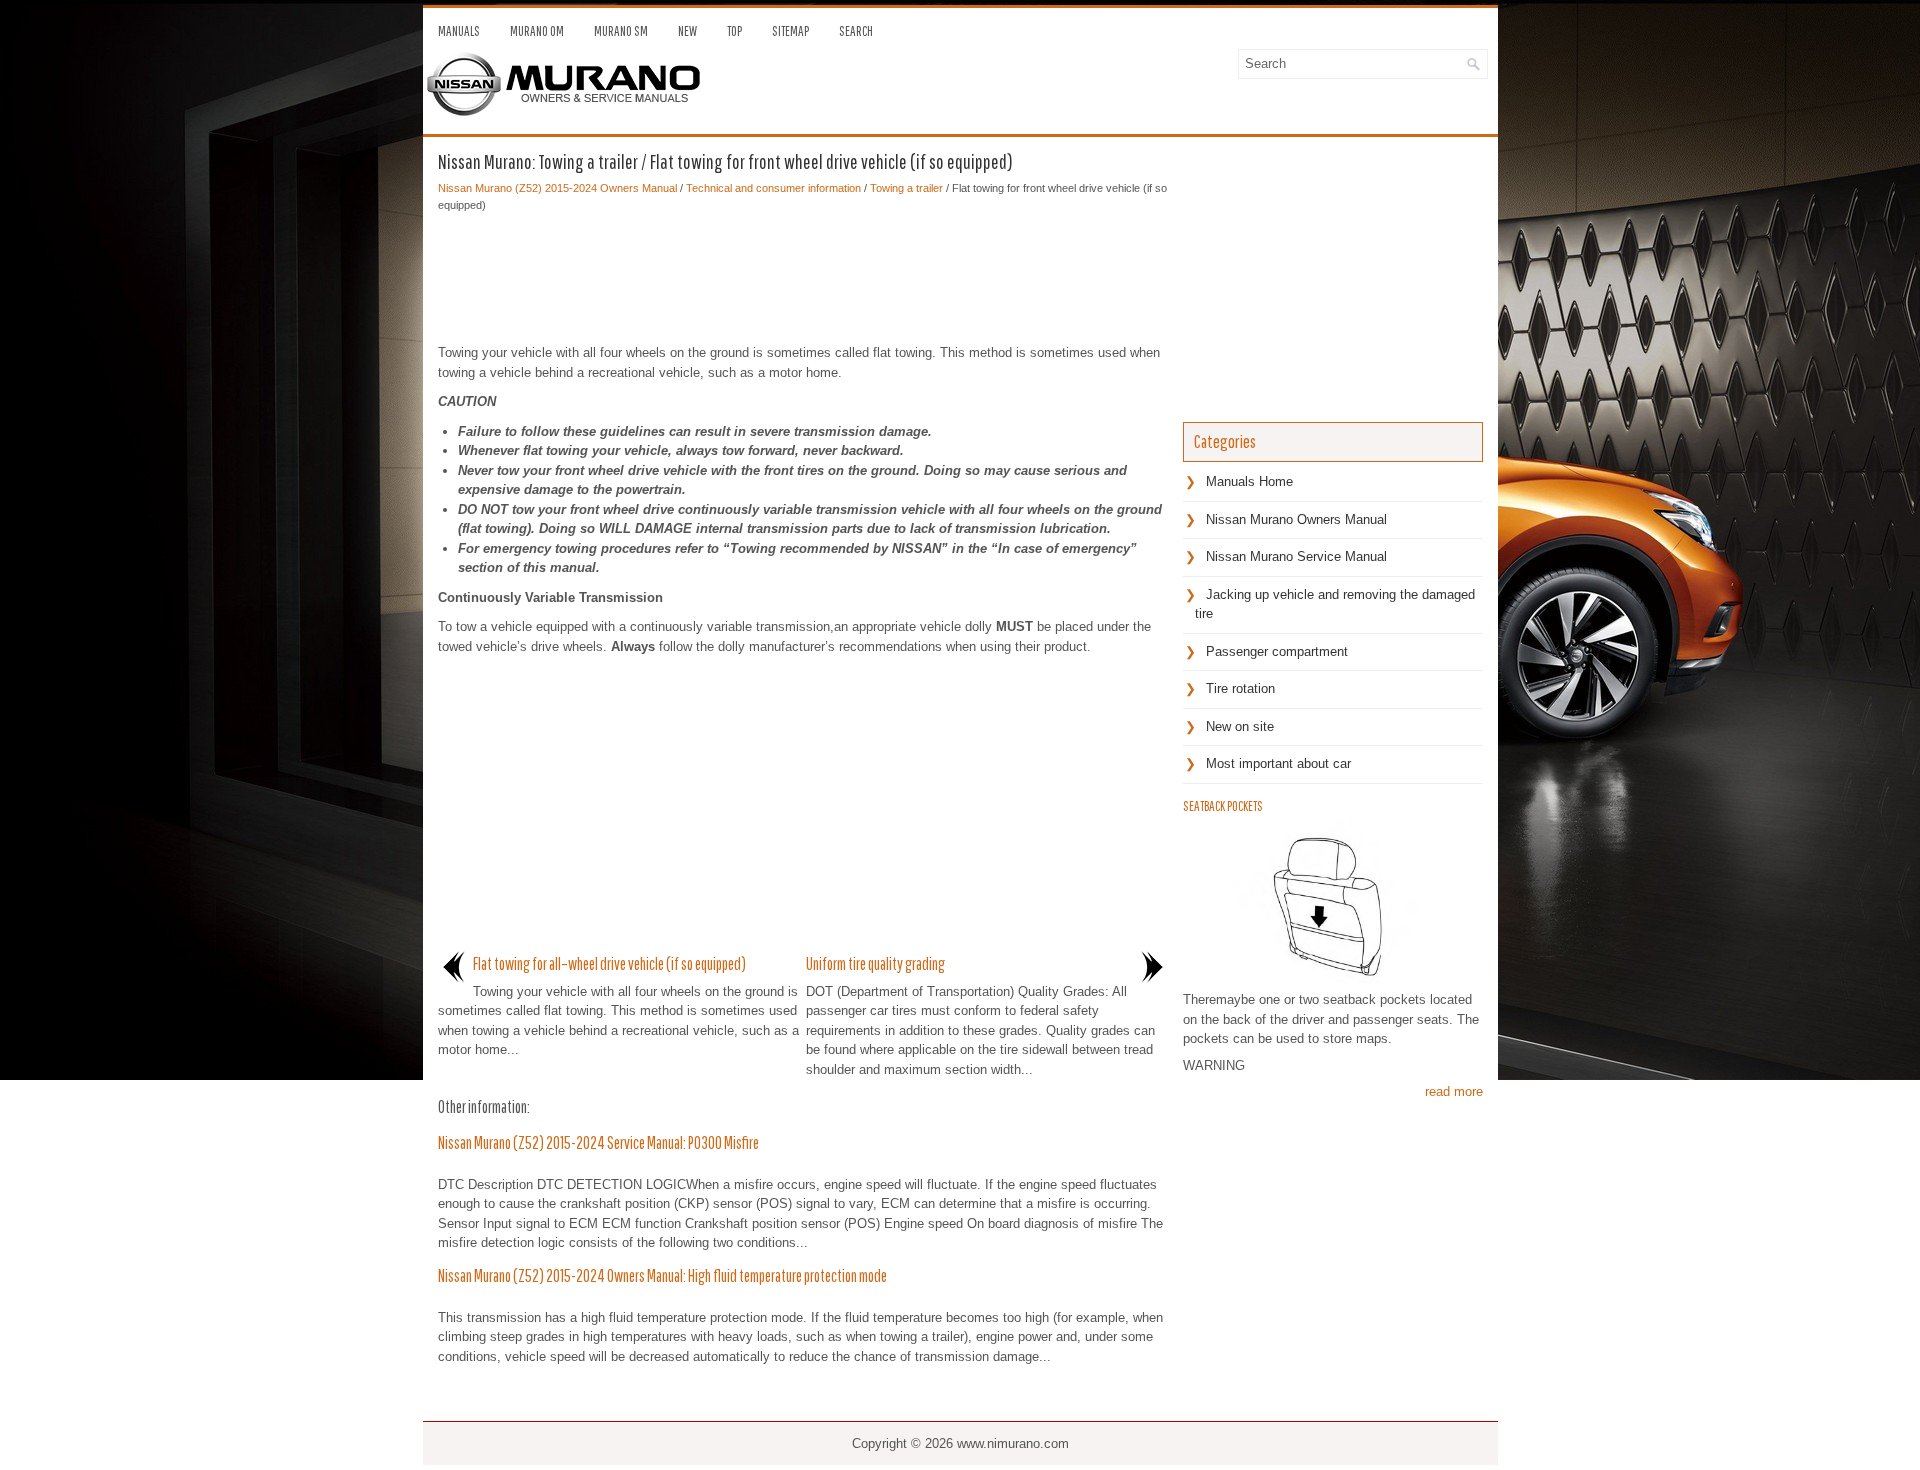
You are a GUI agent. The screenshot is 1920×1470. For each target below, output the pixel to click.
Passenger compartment (1277, 651)
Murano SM (621, 31)
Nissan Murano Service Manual (1296, 556)
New (687, 31)
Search (856, 31)
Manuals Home (1249, 481)
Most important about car (1278, 763)
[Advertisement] (803, 273)
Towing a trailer (906, 188)
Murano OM (537, 31)
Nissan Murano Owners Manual (1296, 519)
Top (734, 31)
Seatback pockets (1223, 806)
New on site (1240, 726)
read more (1454, 1091)
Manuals (459, 31)
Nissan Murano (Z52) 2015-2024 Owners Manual (557, 188)
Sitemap (790, 31)
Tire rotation (1240, 688)
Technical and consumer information (773, 188)
